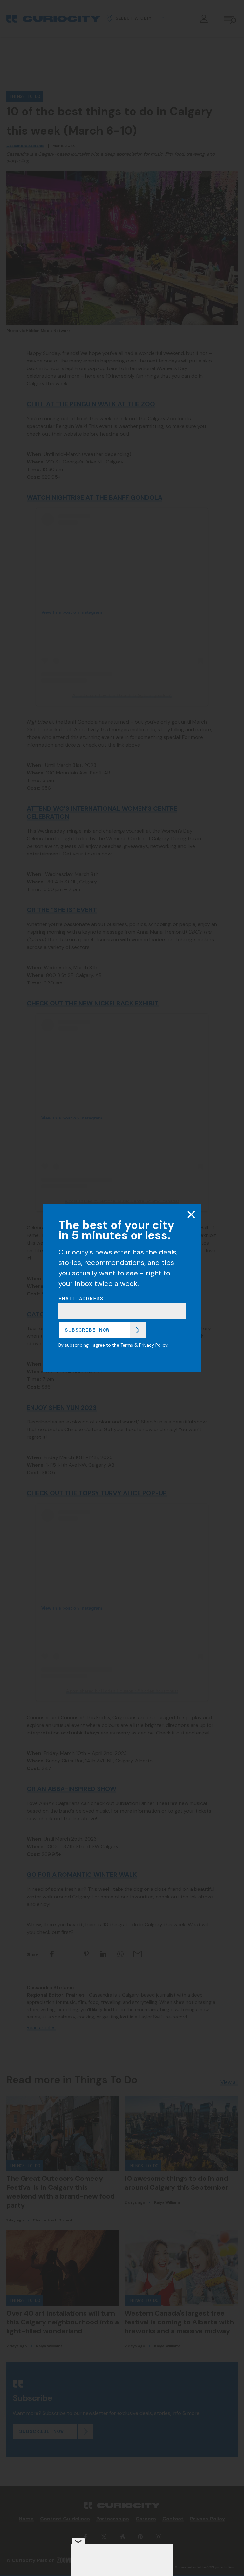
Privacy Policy (153, 1345)
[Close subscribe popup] (191, 1214)
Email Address (81, 1299)
